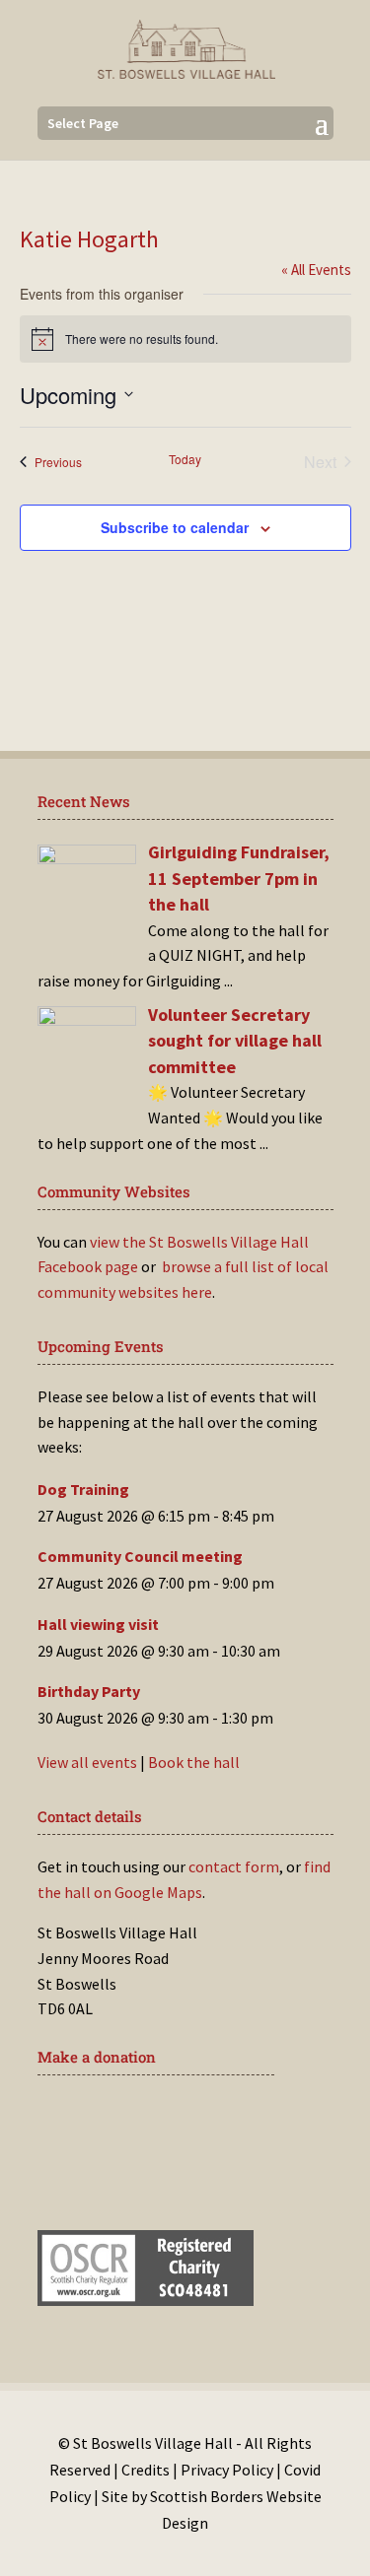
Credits (146, 2470)
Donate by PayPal (139, 2178)
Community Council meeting (140, 1556)
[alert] (185, 339)
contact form (234, 1866)
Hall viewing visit (98, 1624)
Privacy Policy (227, 2470)
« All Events (316, 270)
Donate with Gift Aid (152, 2118)
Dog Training (83, 1489)
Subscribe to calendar (175, 527)
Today (185, 459)
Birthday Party (89, 1691)
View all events (87, 1762)
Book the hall (194, 1762)
